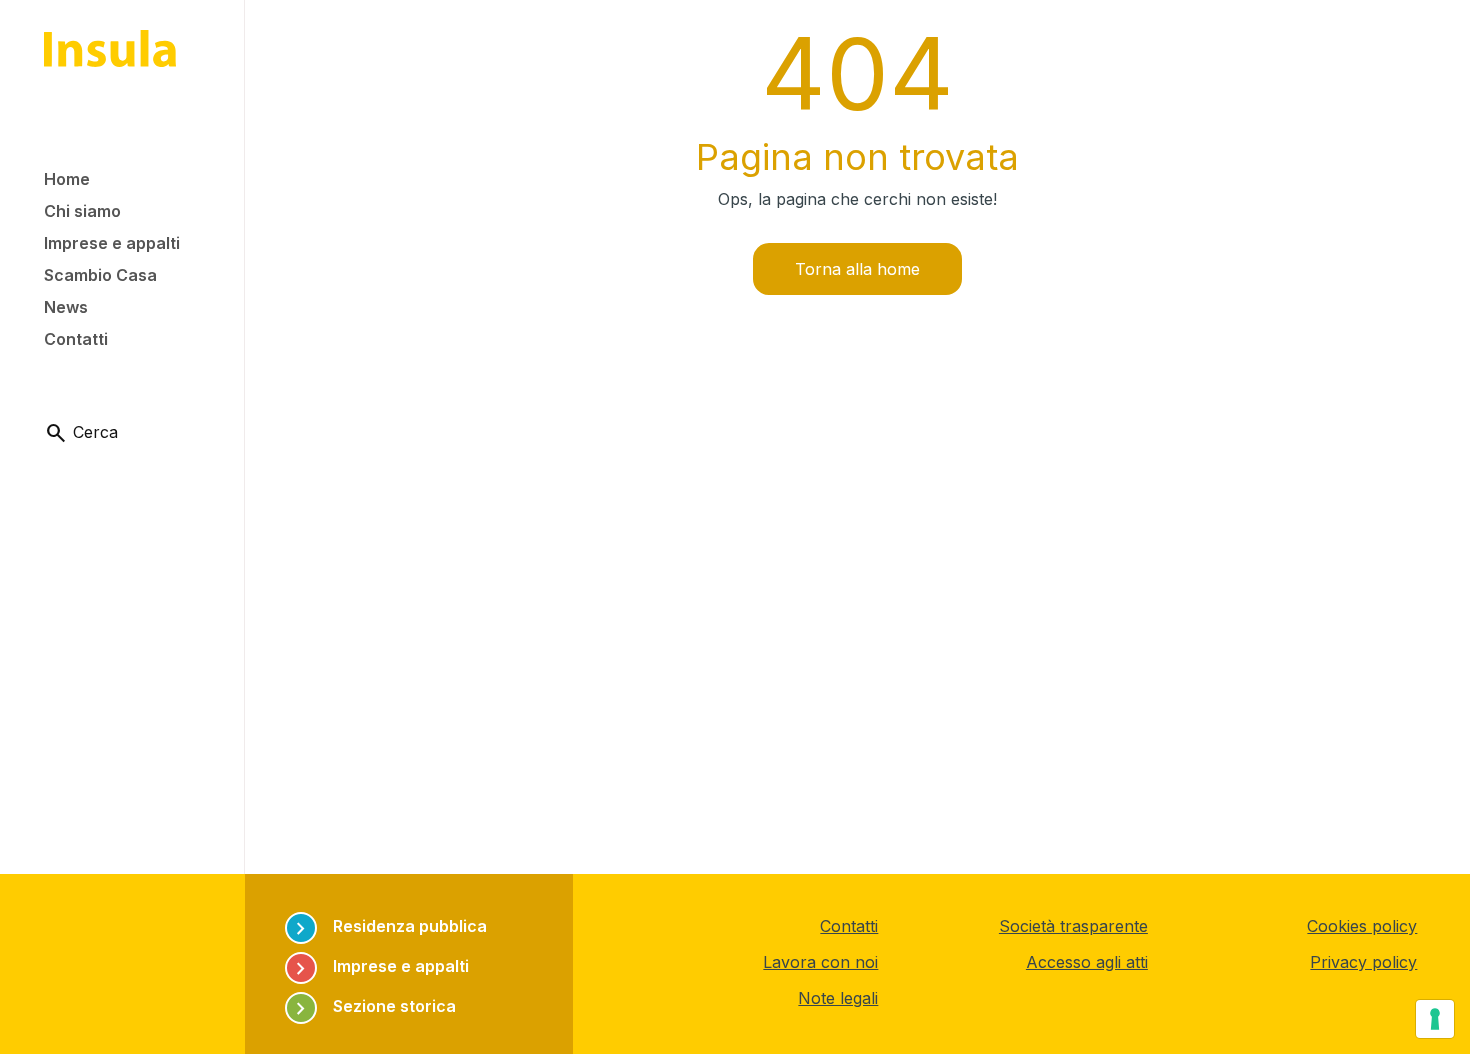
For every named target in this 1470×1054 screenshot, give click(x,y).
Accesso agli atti (1087, 962)
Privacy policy (1363, 962)
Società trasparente (1073, 926)
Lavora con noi (820, 962)
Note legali (838, 998)
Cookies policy (1362, 926)
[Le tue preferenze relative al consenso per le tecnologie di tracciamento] (1435, 1019)
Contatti (849, 926)
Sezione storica (372, 1006)
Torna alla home (857, 269)
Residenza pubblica (388, 926)
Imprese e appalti (379, 966)
